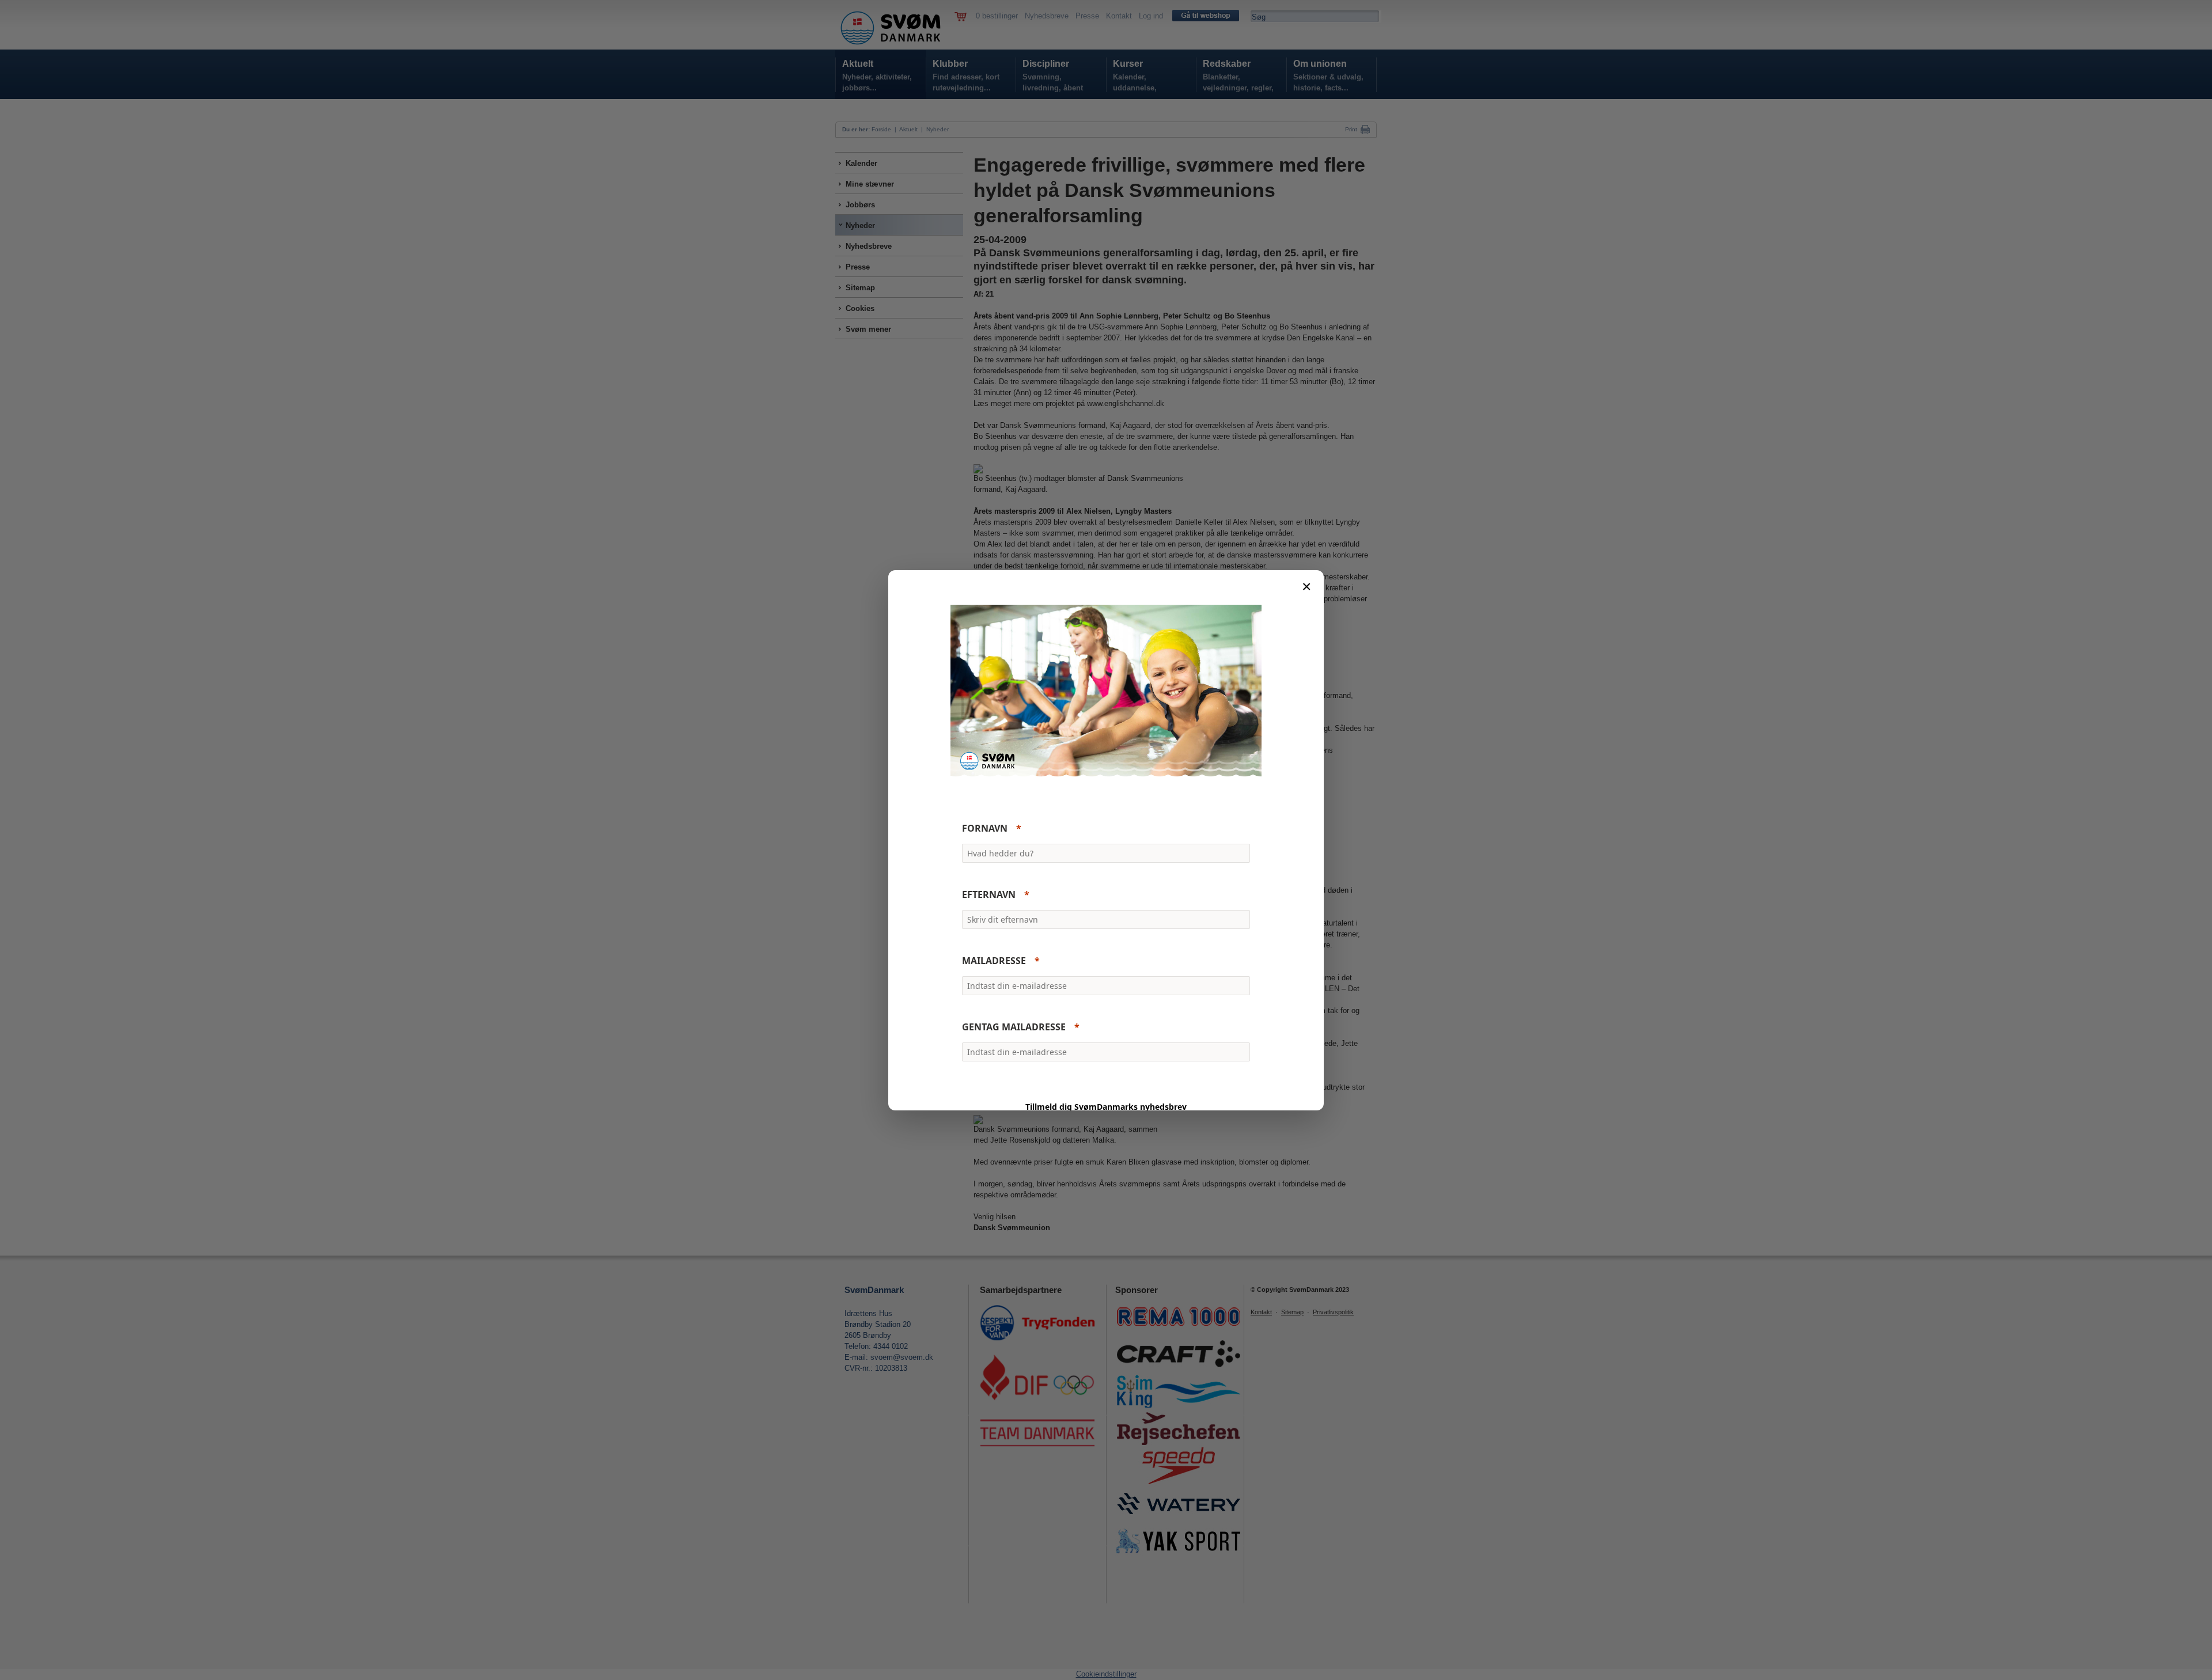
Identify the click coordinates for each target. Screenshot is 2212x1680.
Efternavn (989, 894)
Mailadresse (994, 961)
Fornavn (985, 828)
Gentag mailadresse (1014, 1027)
